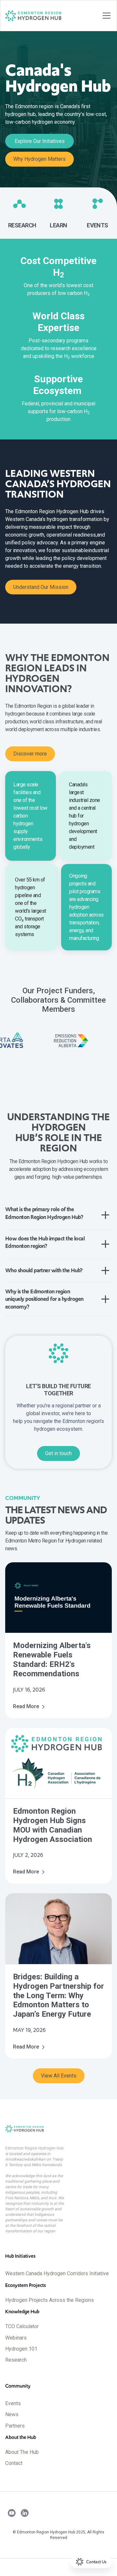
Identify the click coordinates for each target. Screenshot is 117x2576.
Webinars (16, 2338)
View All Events (59, 2076)
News (12, 2414)
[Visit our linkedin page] (25, 2514)
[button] (105, 16)
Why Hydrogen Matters (39, 159)
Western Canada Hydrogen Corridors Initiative (57, 2273)
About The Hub (22, 2452)
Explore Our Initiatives (40, 141)
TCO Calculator (22, 2326)
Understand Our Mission (41, 587)
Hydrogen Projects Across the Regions (50, 2300)
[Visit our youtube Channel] (12, 2514)
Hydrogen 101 (21, 2349)
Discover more (30, 754)
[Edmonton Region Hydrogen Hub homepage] (58, 2129)
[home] (33, 16)
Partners (15, 2426)
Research (16, 2360)
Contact (14, 2463)
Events (13, 2403)
